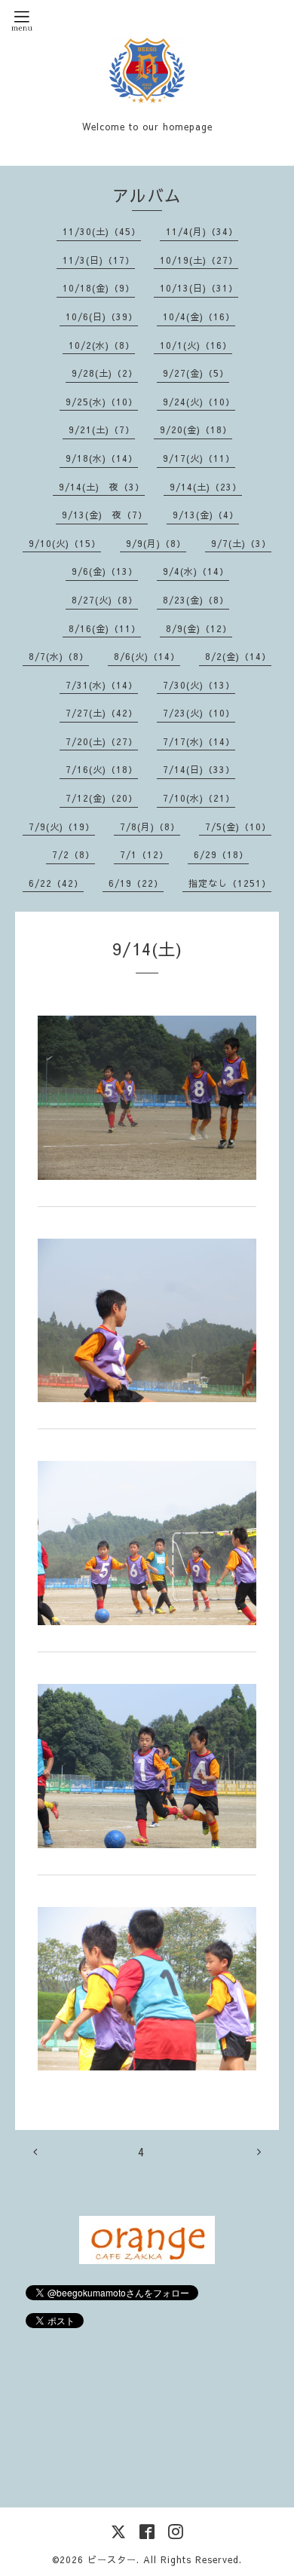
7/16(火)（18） (102, 769)
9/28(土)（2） (105, 373)
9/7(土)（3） (241, 543)
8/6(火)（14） (147, 656)
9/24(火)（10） (199, 402)
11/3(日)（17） (99, 260)
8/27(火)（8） (105, 600)
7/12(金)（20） (102, 798)
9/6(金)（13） (105, 571)
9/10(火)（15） (65, 543)
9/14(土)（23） (206, 487)
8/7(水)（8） (59, 656)
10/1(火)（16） (196, 345)
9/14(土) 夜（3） (102, 487)
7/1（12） (144, 854)
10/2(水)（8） (102, 345)
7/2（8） (73, 854)
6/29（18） (221, 854)
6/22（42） (56, 883)
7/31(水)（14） (102, 685)
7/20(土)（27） (102, 741)
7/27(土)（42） (102, 713)
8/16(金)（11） (105, 628)
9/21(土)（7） (102, 429)
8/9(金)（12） (199, 628)
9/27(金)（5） (196, 373)
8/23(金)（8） (196, 600)
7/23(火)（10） (199, 713)
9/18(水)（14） (102, 458)
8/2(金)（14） (238, 656)
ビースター (112, 2559)
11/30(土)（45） (102, 231)
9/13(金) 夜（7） (105, 515)
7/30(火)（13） (199, 685)
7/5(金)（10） (238, 827)
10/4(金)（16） (199, 316)
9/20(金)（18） (196, 429)
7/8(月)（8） (150, 827)
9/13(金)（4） (206, 515)
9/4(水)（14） (196, 571)
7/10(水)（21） (199, 798)
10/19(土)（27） (199, 260)
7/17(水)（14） (199, 741)
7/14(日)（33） (199, 769)
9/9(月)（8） (156, 543)
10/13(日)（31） (199, 288)
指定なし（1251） (230, 883)
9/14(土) (147, 949)
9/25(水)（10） (102, 402)
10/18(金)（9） (99, 288)
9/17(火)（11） (199, 458)
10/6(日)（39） (102, 316)
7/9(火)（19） (62, 827)
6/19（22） (136, 883)
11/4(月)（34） (202, 231)
